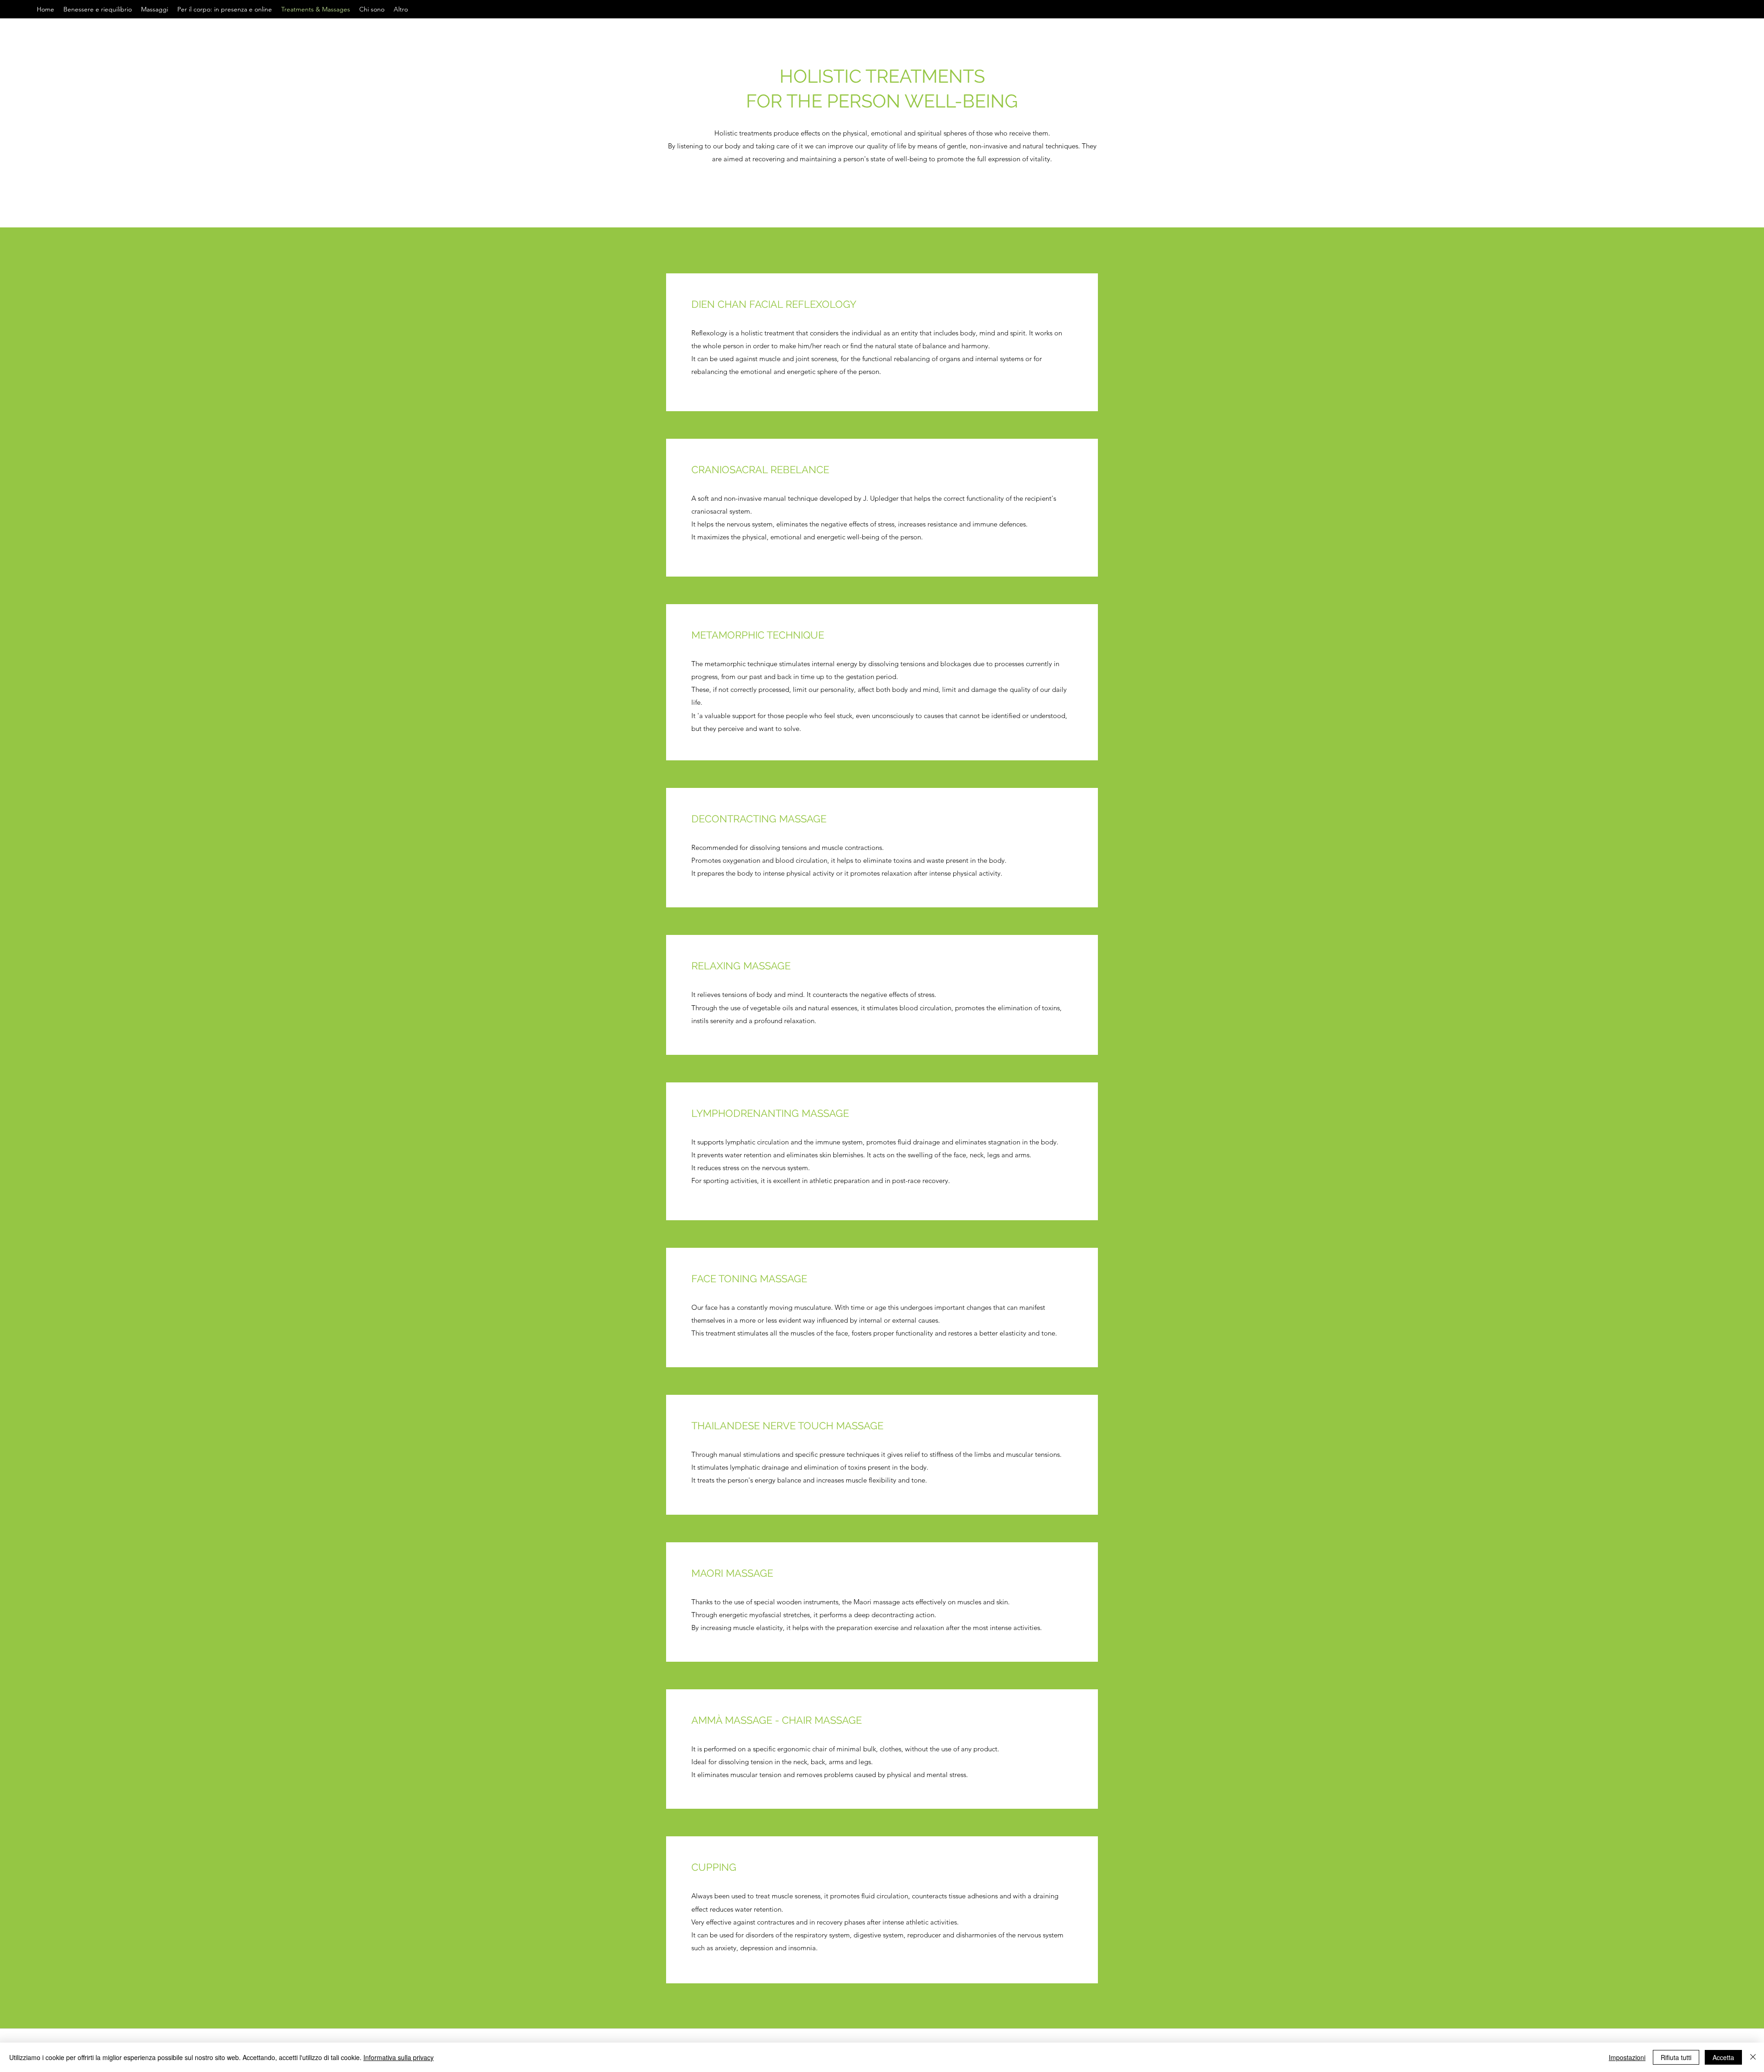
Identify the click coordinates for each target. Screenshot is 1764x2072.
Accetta (1723, 2057)
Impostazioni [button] (1627, 2057)
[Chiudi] (1753, 2057)
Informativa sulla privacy (399, 2057)
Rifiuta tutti (1676, 2057)
